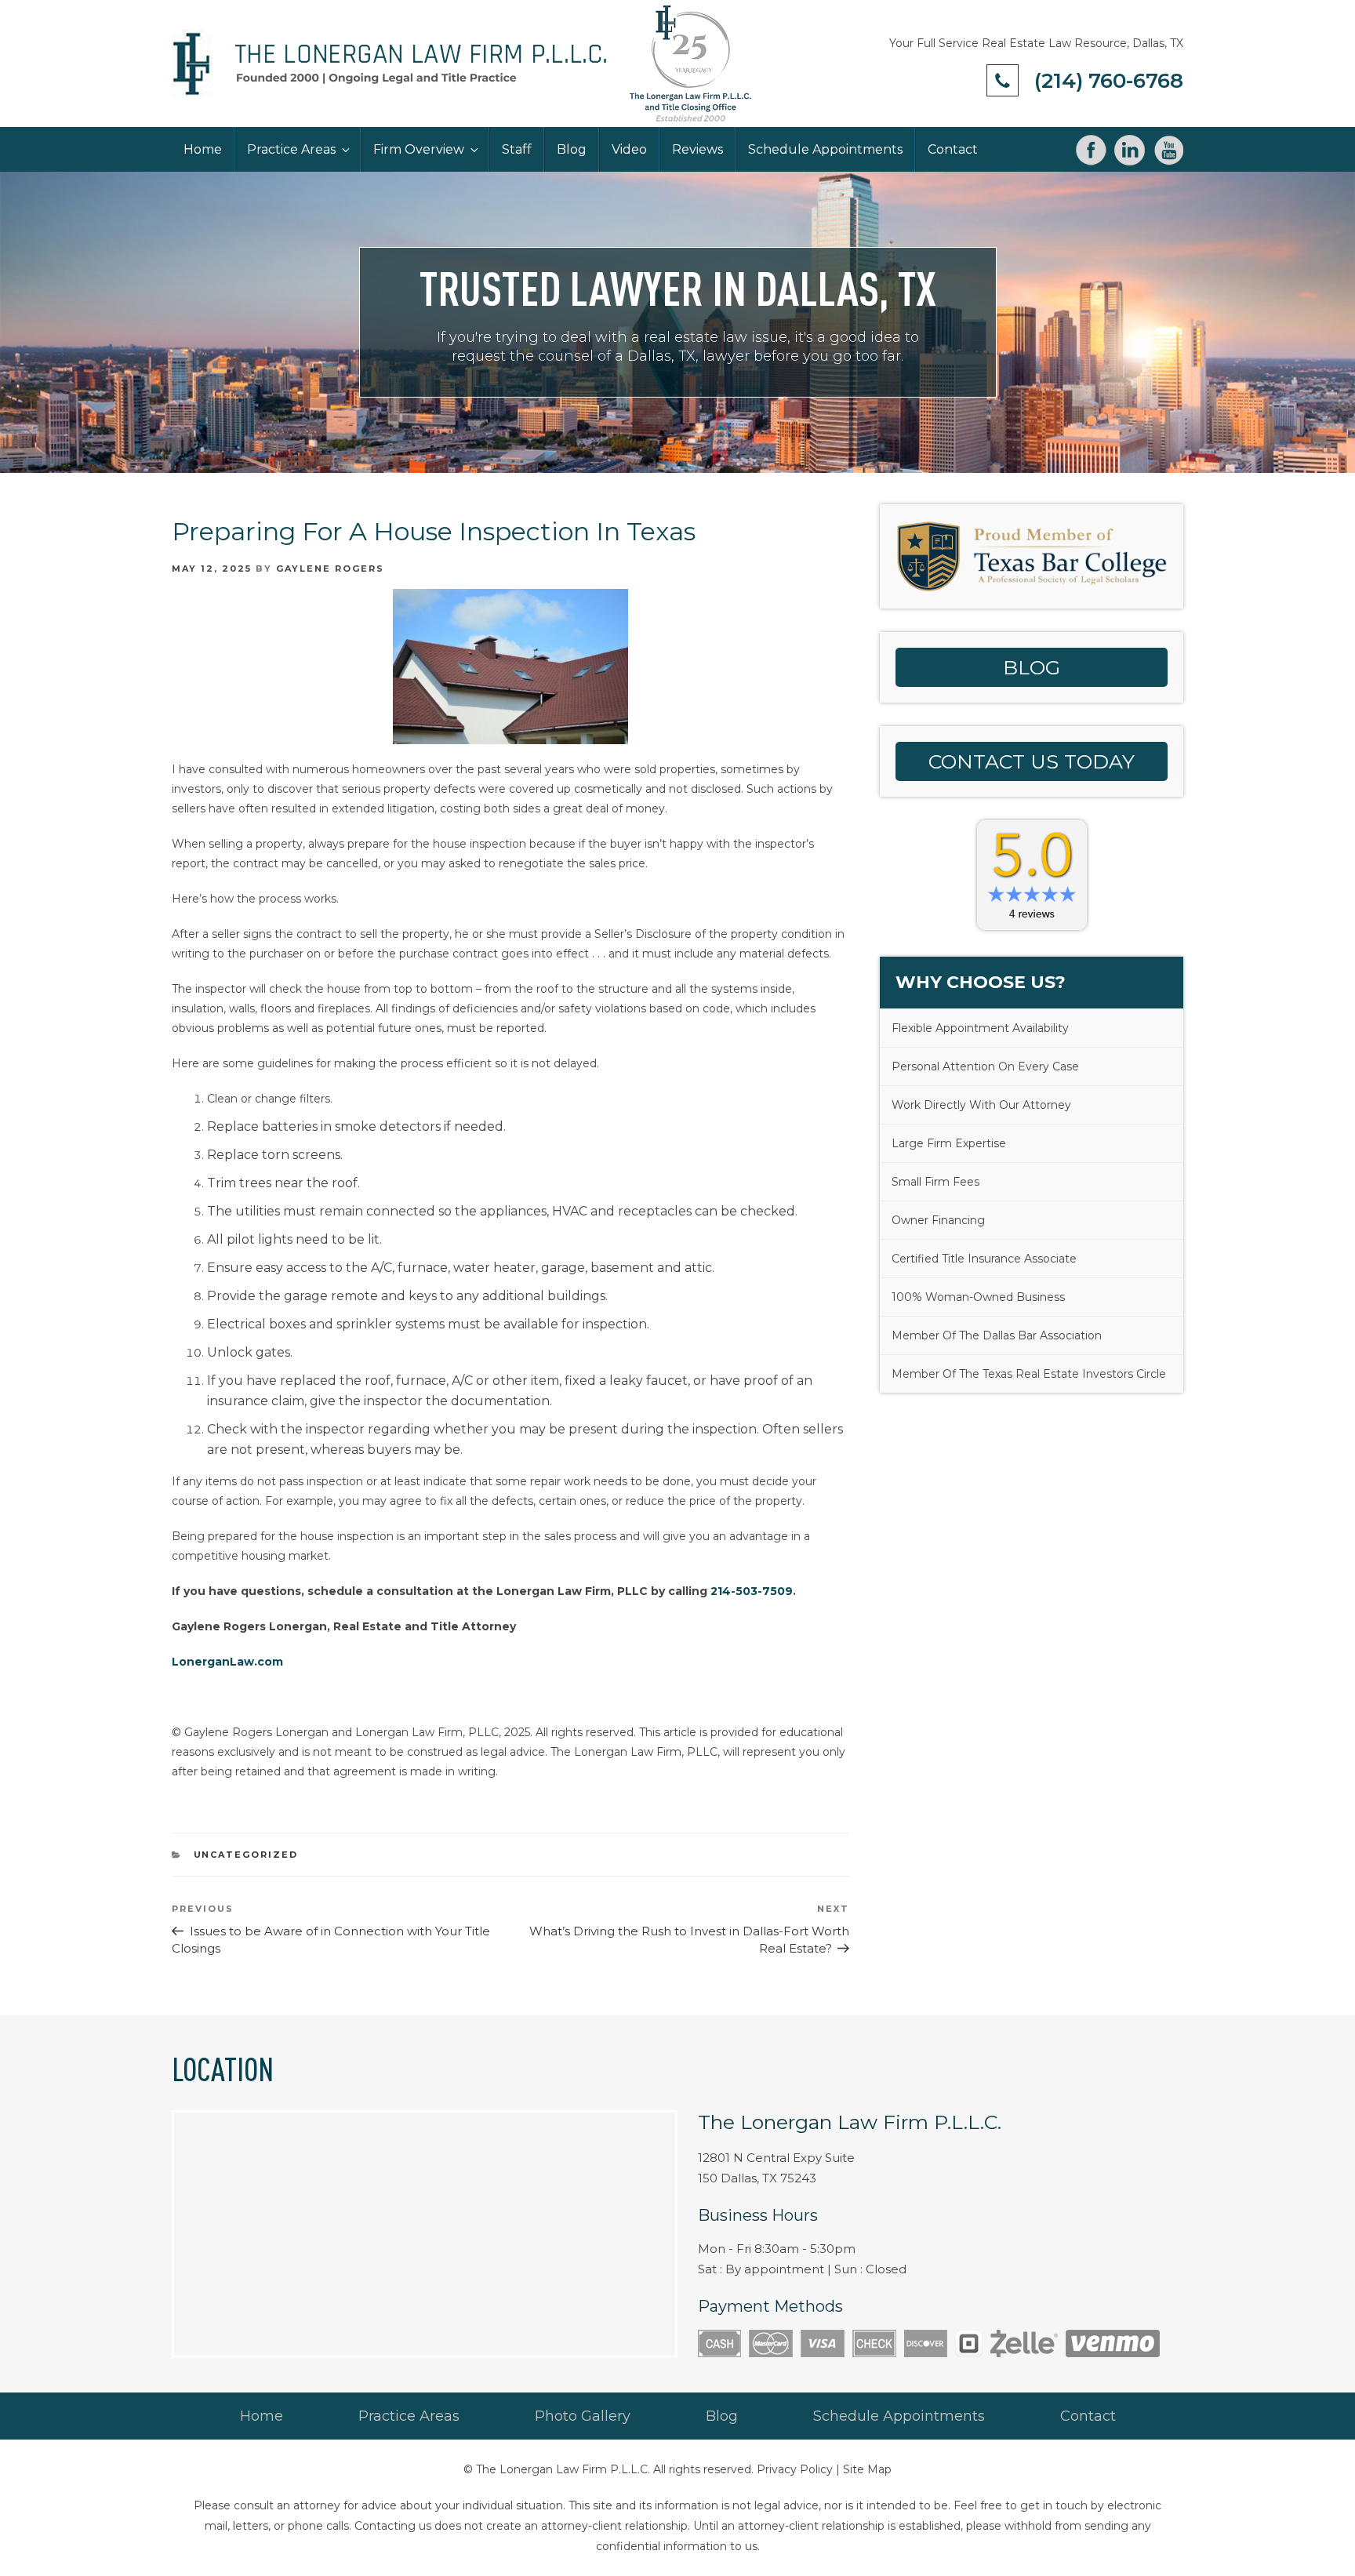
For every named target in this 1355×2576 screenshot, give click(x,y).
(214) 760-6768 (1109, 81)
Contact (953, 149)
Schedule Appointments (825, 149)
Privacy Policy (795, 2469)
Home (203, 149)
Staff (517, 149)
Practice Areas (291, 149)
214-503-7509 (752, 1591)
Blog (572, 149)
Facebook (1091, 150)
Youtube (1168, 150)
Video (629, 149)
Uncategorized (246, 1855)
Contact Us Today (1032, 761)
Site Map (867, 2469)
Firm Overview (419, 149)
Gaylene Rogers (330, 569)
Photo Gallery (583, 2416)
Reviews (697, 149)
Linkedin (1130, 150)
